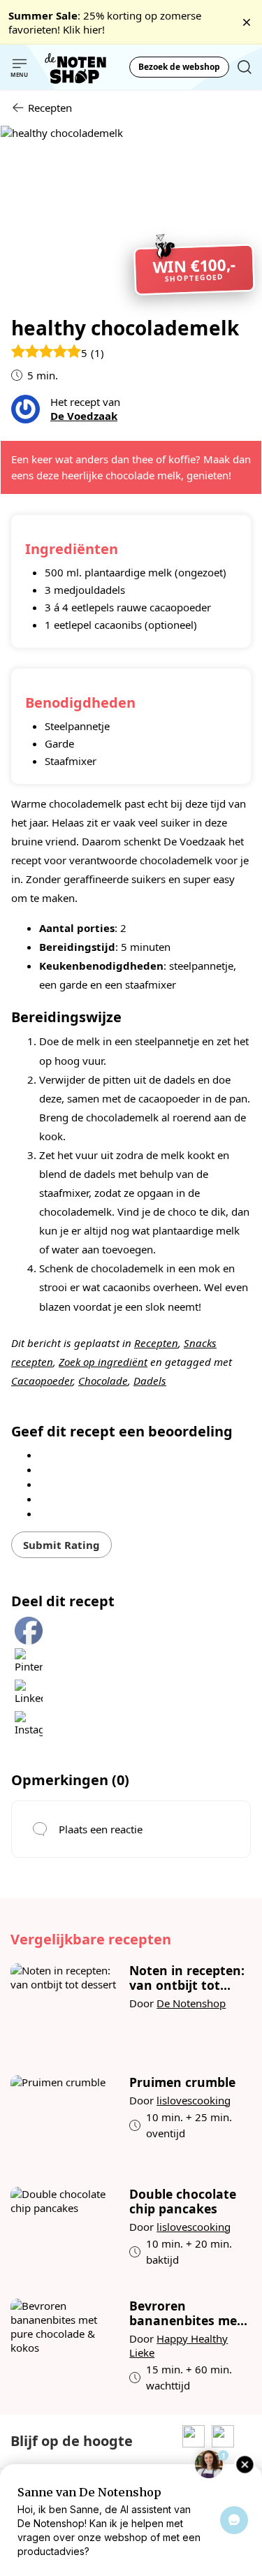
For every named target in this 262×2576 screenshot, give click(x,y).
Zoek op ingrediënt (103, 1362)
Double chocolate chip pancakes (183, 2202)
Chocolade (103, 1381)
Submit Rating (61, 1545)
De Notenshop (191, 2003)
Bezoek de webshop (179, 67)
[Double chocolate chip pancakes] (65, 2232)
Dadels (150, 1381)
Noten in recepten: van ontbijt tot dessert (187, 1978)
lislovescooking (194, 2100)
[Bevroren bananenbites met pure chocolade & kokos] (65, 2346)
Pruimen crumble (182, 2082)
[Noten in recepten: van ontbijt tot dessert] (65, 2009)
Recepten (156, 1343)
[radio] (136, 1454)
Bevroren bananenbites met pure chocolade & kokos (186, 2313)
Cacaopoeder (42, 1381)
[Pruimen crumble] (65, 2120)
